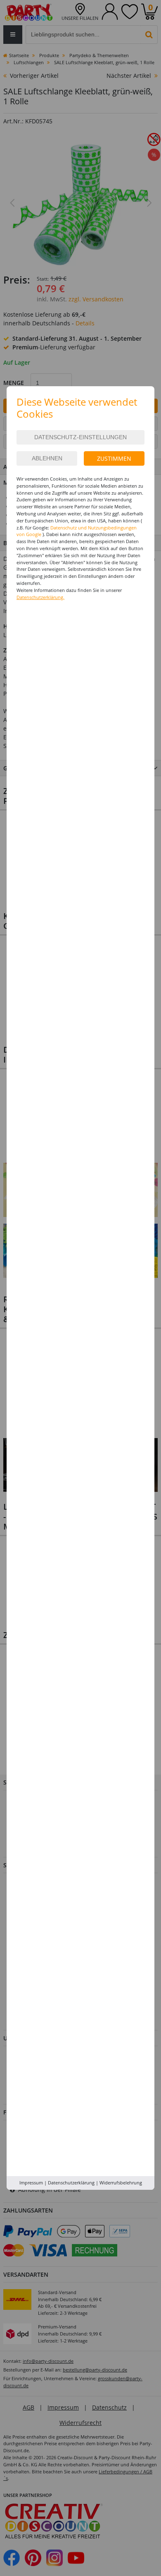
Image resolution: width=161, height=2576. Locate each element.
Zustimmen (114, 458)
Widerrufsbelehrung (121, 2183)
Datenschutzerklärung (71, 2183)
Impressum (31, 2183)
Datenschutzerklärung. (40, 597)
